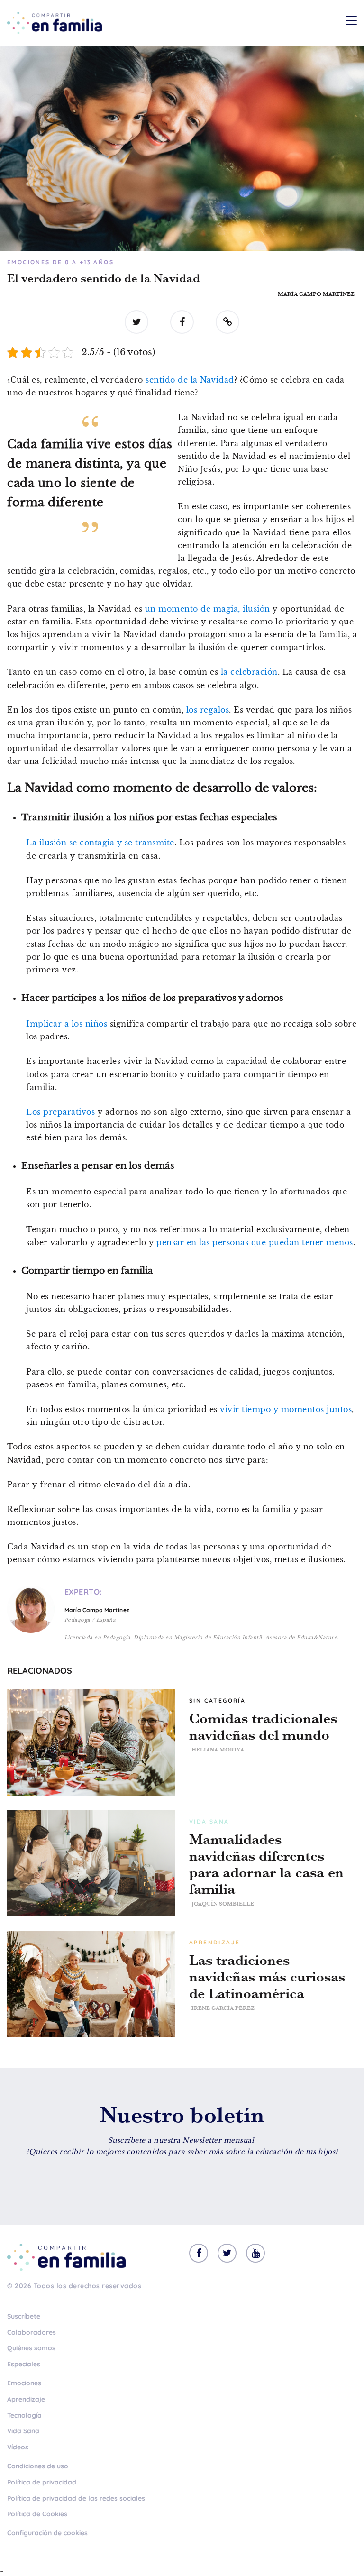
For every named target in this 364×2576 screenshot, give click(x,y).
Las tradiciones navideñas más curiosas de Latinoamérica (267, 1977)
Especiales (24, 2364)
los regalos (208, 710)
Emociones (24, 2383)
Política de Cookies (37, 2514)
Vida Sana (23, 2431)
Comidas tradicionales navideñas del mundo (263, 1727)
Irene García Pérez (223, 2008)
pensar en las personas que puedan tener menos (254, 1242)
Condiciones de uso (38, 2466)
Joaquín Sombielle (223, 1904)
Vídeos (18, 2447)
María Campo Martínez (316, 294)
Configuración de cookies (47, 2533)
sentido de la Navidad (190, 380)
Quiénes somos (31, 2348)
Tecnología (24, 2415)
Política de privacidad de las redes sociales (76, 2498)
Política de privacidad (42, 2482)
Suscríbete (24, 2316)
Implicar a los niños (67, 1024)
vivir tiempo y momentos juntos (286, 1409)
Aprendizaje (26, 2399)
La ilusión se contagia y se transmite (100, 843)
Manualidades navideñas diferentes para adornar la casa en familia (266, 1864)
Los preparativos (60, 1112)
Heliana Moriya (218, 1750)
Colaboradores (32, 2332)
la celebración (249, 672)
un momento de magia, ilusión (208, 609)
